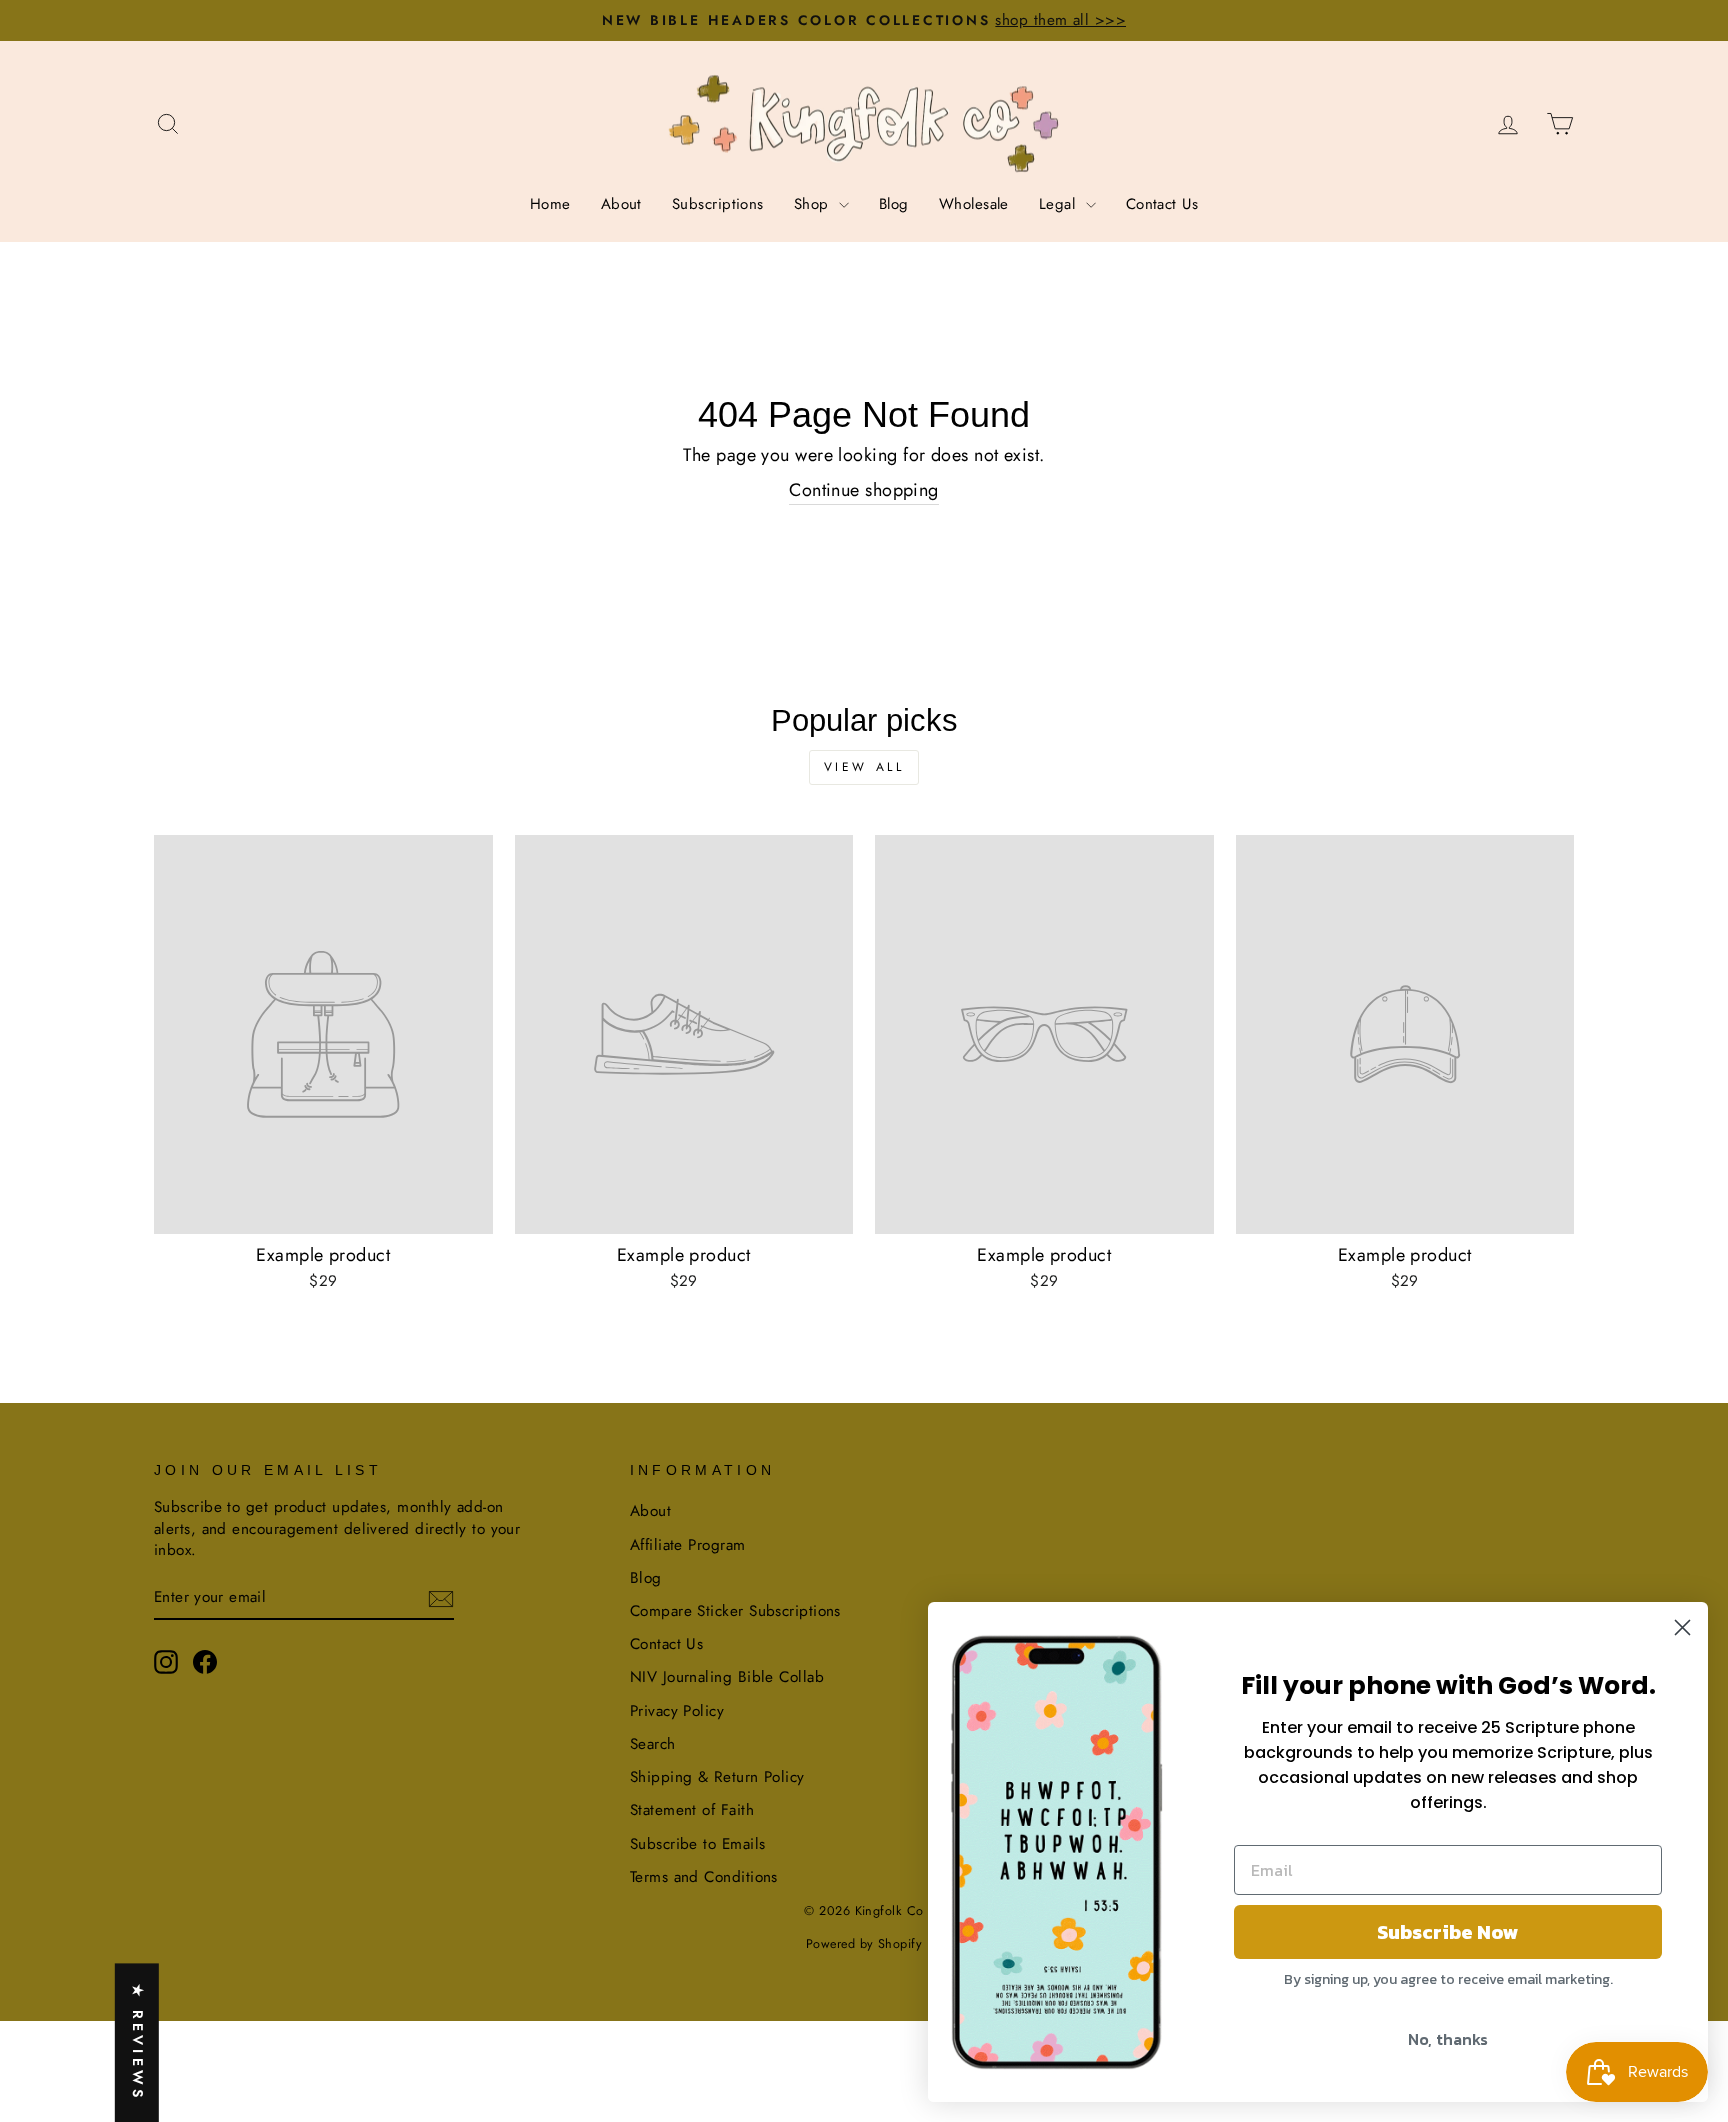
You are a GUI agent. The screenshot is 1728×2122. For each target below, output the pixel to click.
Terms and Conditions (704, 1877)
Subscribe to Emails (698, 1844)
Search (653, 1744)
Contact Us (1162, 204)
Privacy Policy (677, 1711)
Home (550, 204)
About (621, 204)
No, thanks (1448, 2039)
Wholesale (974, 204)
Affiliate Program (688, 1545)
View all (864, 767)
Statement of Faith (692, 1810)
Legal (1060, 204)
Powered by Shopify (864, 1944)
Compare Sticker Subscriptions (735, 1611)
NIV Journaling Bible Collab (727, 1677)
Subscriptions (718, 204)
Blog (894, 204)
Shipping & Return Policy (717, 1777)
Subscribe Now (1448, 1932)
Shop (814, 204)
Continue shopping (864, 490)
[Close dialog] (1682, 1627)
